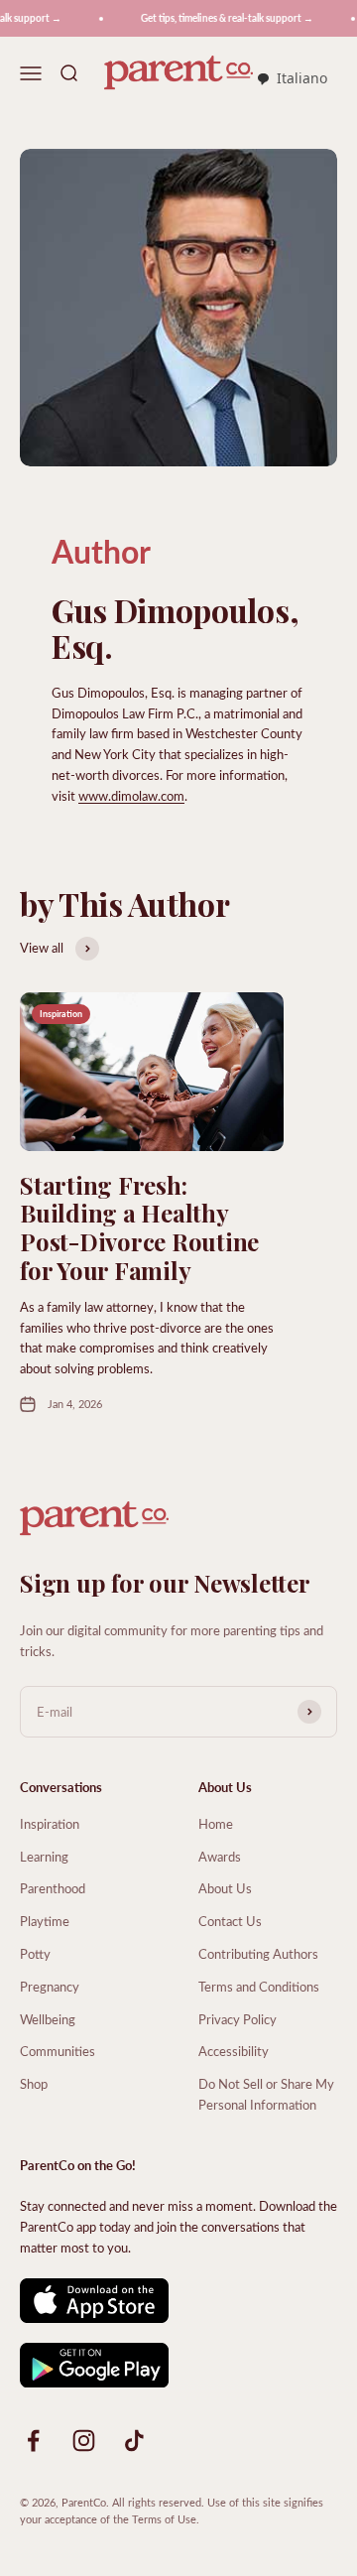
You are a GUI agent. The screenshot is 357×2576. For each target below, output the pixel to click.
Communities (58, 2051)
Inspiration (50, 1823)
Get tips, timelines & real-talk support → (220, 18)
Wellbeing (48, 2019)
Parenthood (53, 1888)
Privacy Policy (238, 2019)
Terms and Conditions (259, 1986)
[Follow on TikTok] (134, 2441)
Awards (220, 1856)
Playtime (45, 1921)
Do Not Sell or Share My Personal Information (266, 2094)
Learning (44, 1856)
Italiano (302, 78)
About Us (225, 1888)
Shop (34, 2083)
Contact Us (230, 1921)
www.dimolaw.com (131, 795)
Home (216, 1823)
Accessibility (234, 2051)
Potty (35, 1953)
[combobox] (292, 79)
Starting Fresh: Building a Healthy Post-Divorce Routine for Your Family (139, 1227)
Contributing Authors (258, 1953)
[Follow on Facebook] (33, 2441)
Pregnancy (50, 1986)
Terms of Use (164, 2519)
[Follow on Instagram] (84, 2441)
